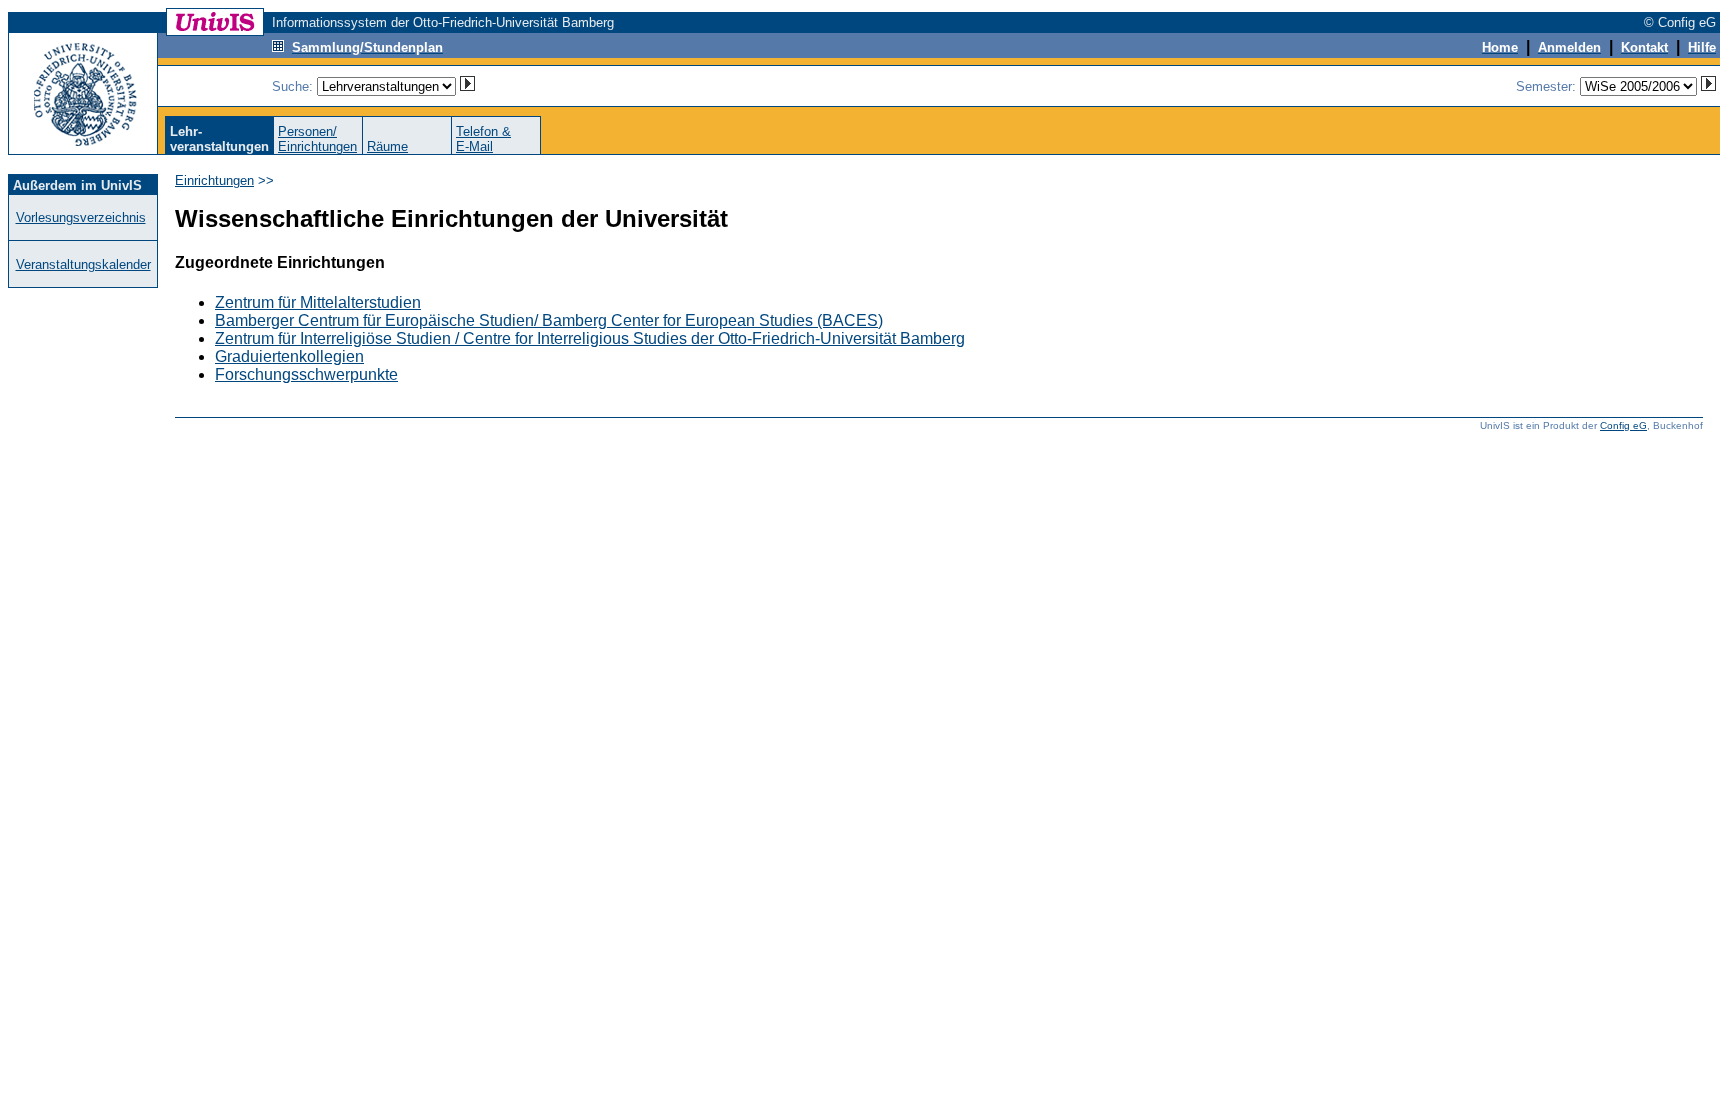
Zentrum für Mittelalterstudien (318, 302)
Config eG (1623, 425)
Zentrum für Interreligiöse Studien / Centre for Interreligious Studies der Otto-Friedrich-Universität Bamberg (590, 338)
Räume (387, 146)
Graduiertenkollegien (289, 356)
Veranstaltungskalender (83, 264)
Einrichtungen (214, 180)
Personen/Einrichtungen (317, 139)
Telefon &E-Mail (483, 139)
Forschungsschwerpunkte (306, 374)
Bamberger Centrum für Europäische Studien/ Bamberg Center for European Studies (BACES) (549, 320)
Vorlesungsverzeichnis (81, 217)
